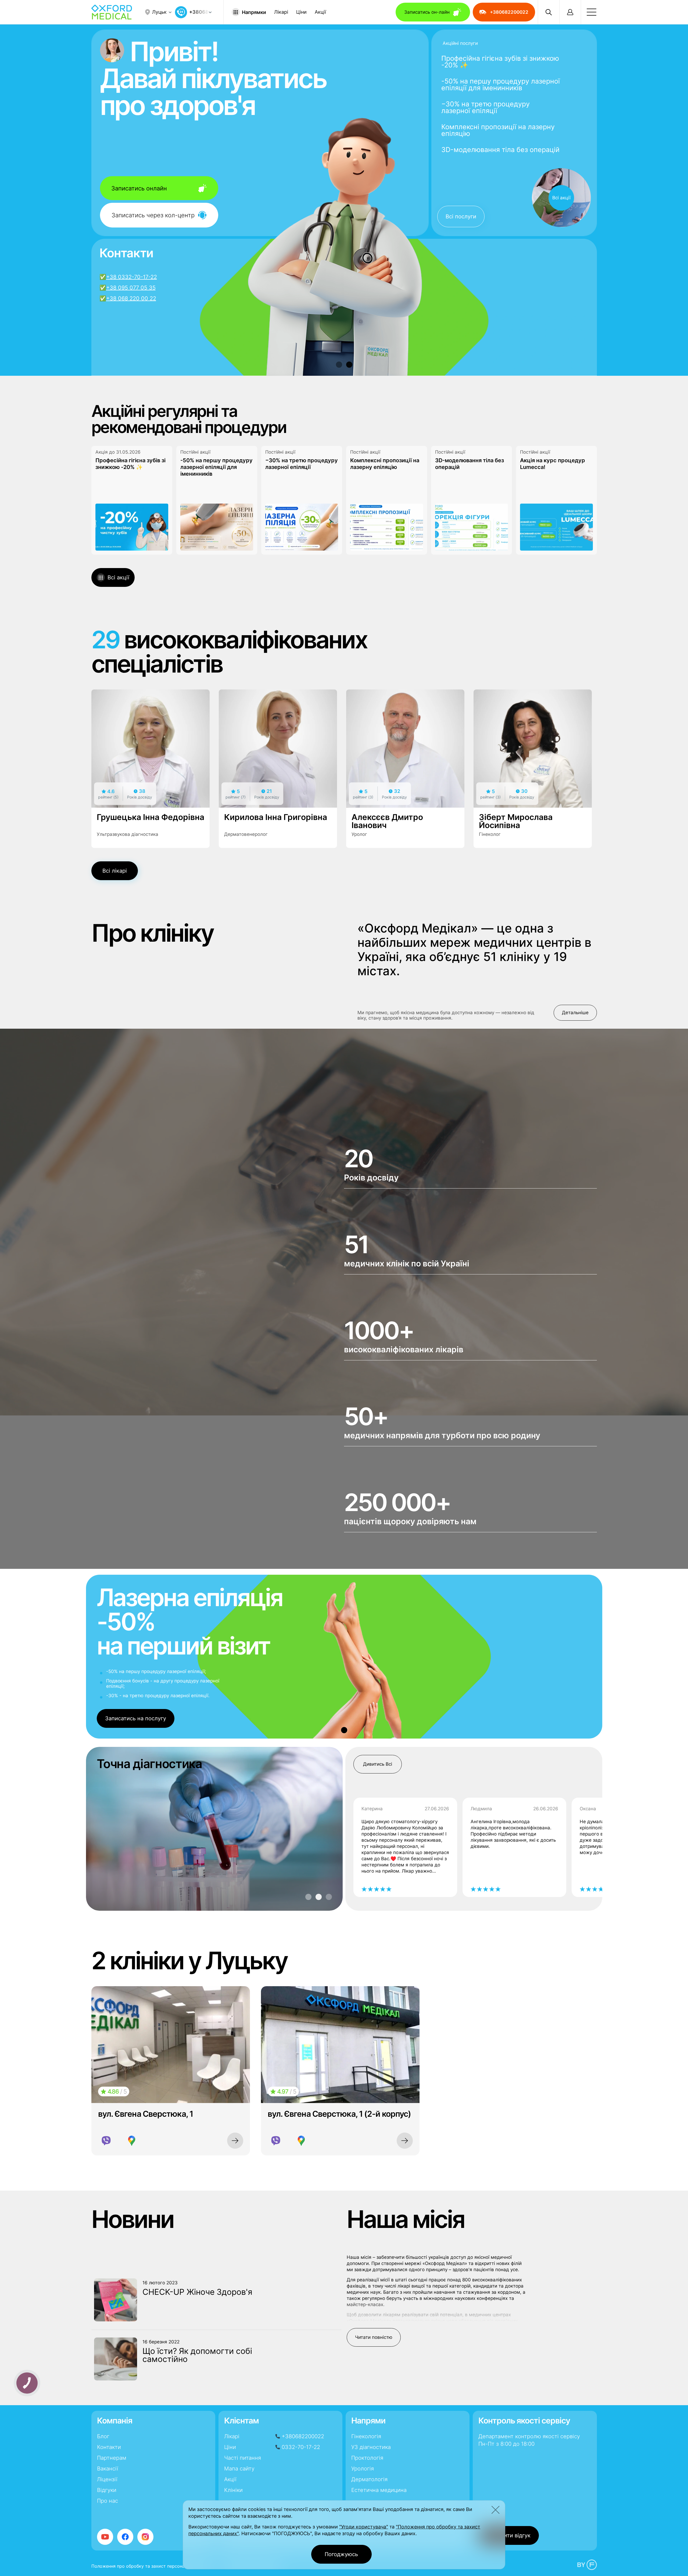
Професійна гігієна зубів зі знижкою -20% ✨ (500, 62)
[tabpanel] (344, 307)
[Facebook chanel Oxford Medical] (125, 2537)
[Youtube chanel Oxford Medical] (105, 2537)
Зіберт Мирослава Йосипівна (516, 821)
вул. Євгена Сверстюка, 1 (146, 2114)
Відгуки (107, 2490)
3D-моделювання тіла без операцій (500, 150)
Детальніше (575, 1013)
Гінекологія (366, 2436)
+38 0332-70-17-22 (132, 277)
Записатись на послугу (136, 1718)
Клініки (233, 2490)
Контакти (109, 2447)
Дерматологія (369, 2479)
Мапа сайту (239, 2469)
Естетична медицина (379, 2490)
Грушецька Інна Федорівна (150, 817)
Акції (320, 12)
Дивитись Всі (378, 1764)
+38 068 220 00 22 (131, 298)
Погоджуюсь (341, 2554)
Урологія (363, 2469)
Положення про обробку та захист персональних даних (151, 2566)
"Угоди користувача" (364, 2527)
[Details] (235, 2141)
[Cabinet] (570, 12)
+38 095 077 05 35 (131, 288)
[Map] (132, 2141)
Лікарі (281, 12)
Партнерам (112, 2458)
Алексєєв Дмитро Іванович (387, 821)
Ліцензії (107, 2479)
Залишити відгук (509, 2535)
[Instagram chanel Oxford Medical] (145, 2537)
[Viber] (106, 2141)
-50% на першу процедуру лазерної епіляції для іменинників (501, 85)
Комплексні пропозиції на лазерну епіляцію (498, 130)
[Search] (549, 12)
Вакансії (108, 2469)
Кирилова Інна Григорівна (276, 817)
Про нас (107, 2501)
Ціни (301, 12)
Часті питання (243, 2458)
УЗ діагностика (371, 2447)
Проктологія (367, 2458)
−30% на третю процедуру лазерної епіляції (485, 107)
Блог (103, 2436)
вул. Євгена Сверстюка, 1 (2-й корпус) (339, 2114)
